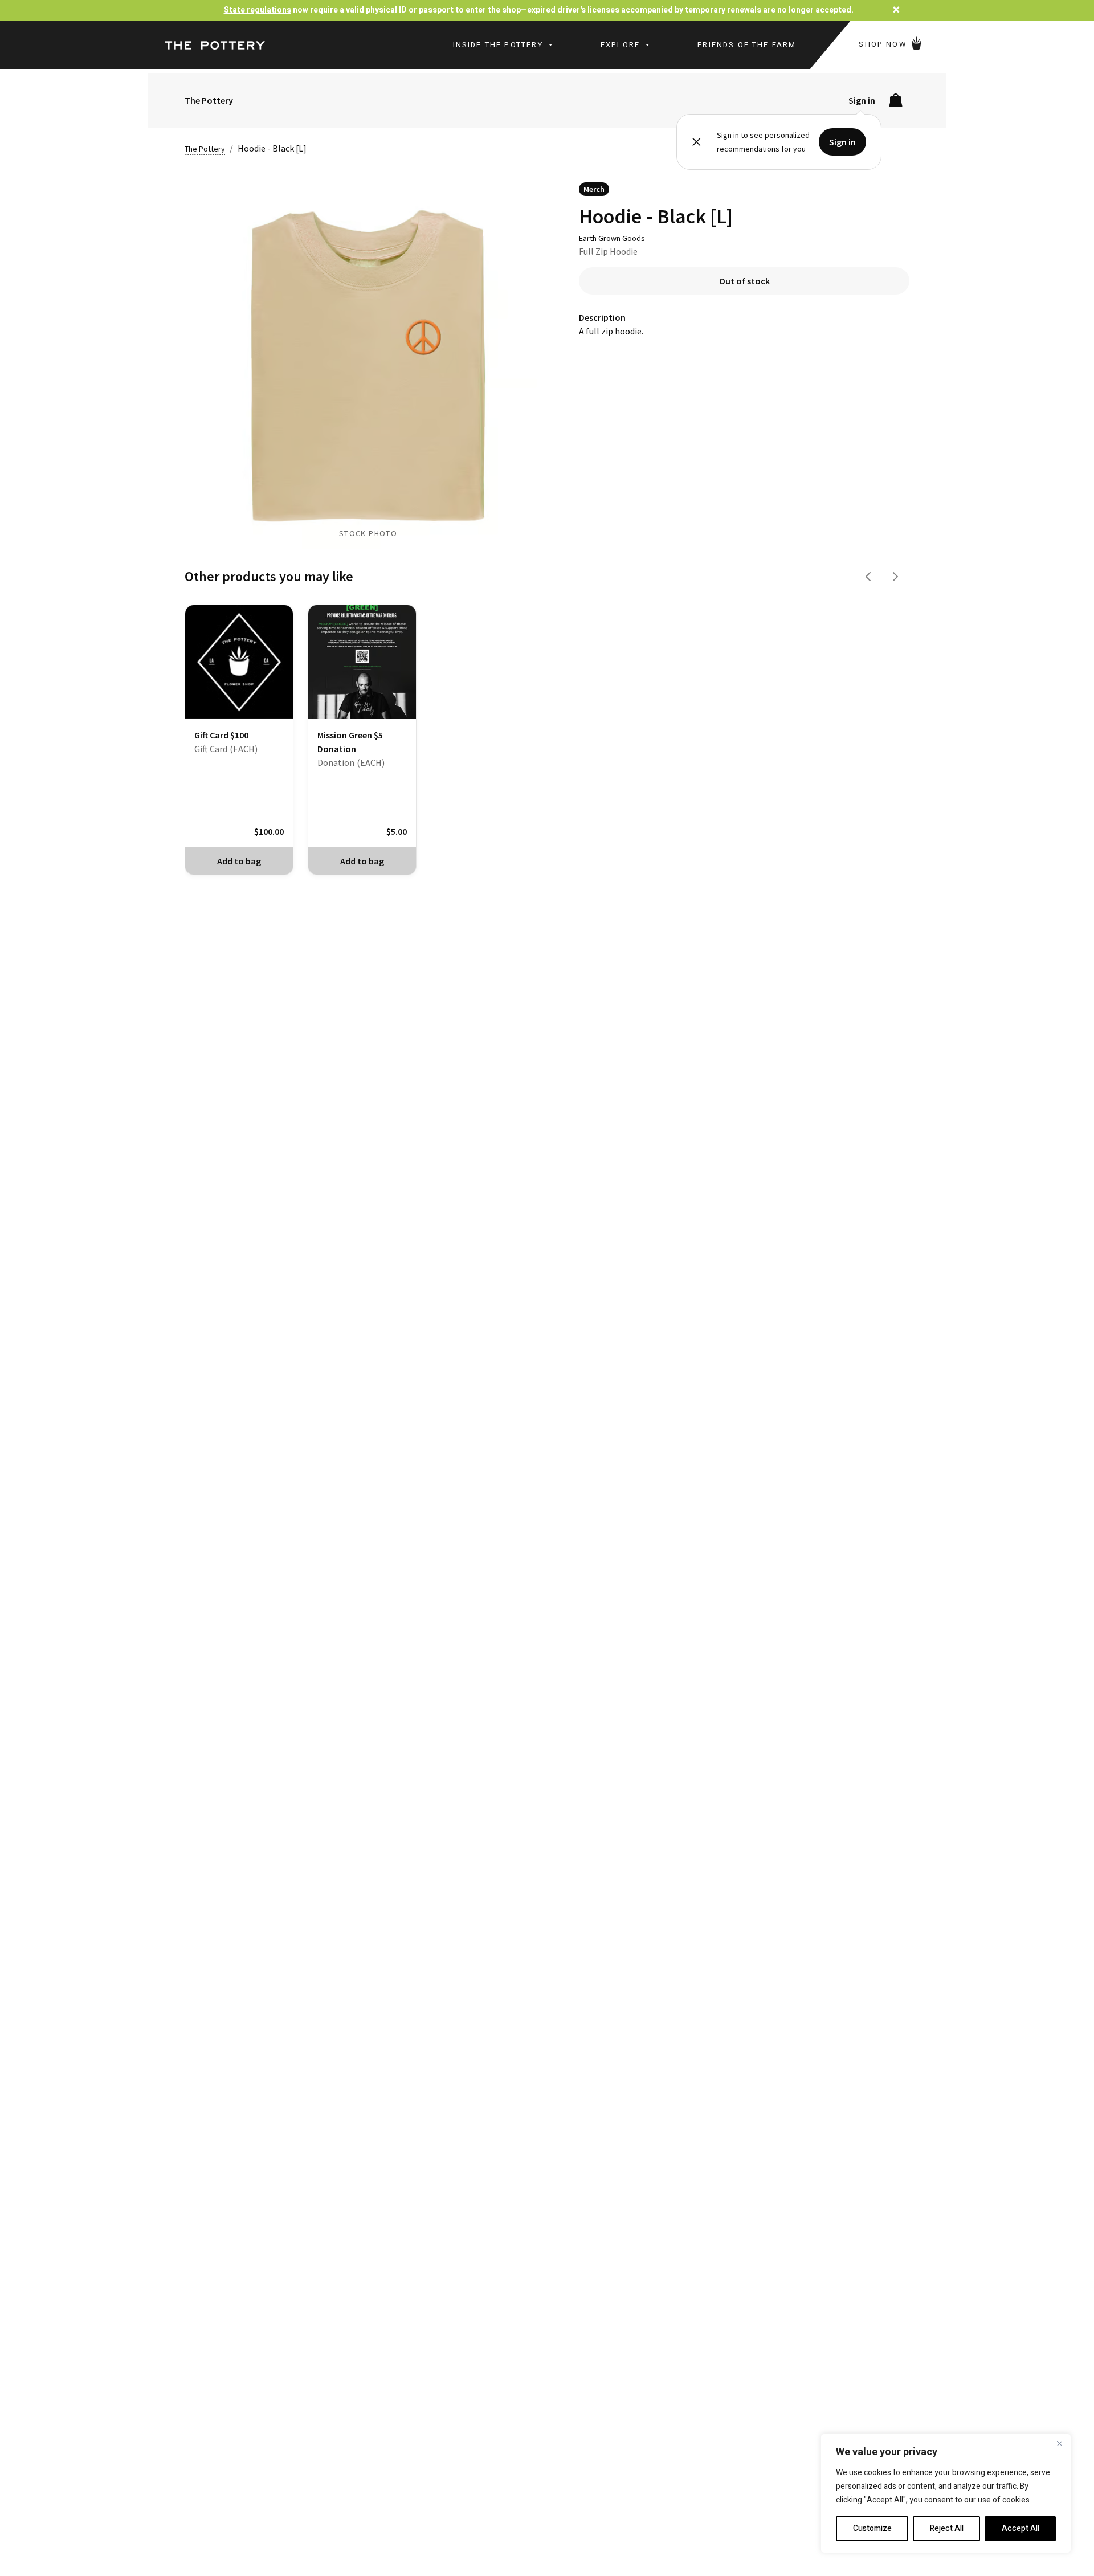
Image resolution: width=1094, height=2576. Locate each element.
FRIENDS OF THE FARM (747, 45)
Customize (872, 2528)
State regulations (258, 10)
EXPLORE (620, 45)
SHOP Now (884, 44)
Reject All (947, 2528)
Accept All (1020, 2528)
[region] (946, 2493)
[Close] (1059, 2443)
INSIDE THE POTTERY (498, 45)
